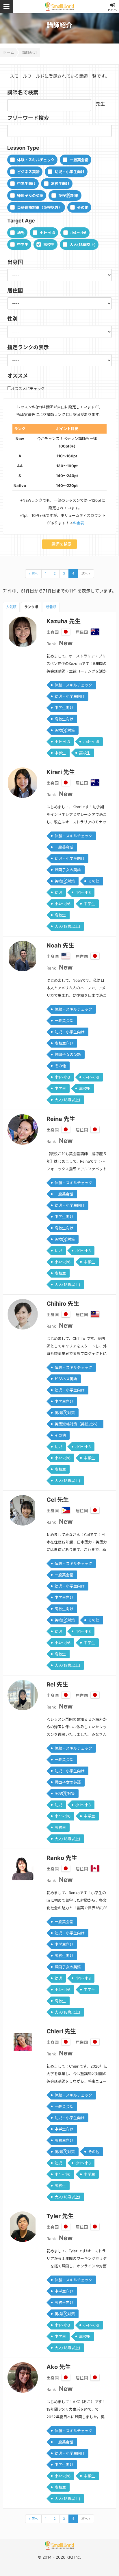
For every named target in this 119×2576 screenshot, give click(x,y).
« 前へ (33, 573)
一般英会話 (79, 160)
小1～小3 (47, 233)
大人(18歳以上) (83, 244)
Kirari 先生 (61, 772)
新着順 (51, 607)
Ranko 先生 (62, 1858)
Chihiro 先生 (63, 1304)
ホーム (9, 52)
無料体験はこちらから (67, 2563)
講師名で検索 (23, 92)
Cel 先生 (58, 1500)
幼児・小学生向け (70, 172)
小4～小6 (78, 233)
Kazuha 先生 (64, 621)
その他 (83, 207)
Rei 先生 (57, 1684)
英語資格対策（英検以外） (40, 207)
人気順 (11, 607)
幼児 (21, 233)
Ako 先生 (59, 2367)
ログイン (113, 10)
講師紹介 (30, 52)
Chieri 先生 (61, 2031)
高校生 (49, 244)
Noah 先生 (60, 945)
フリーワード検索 (28, 118)
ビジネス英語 (28, 172)
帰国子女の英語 (30, 195)
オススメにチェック (28, 389)
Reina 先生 (61, 1119)
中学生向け (26, 184)
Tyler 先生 (60, 2216)
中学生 (23, 244)
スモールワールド (59, 7)
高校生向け (60, 184)
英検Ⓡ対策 (68, 195)
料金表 (78, 523)
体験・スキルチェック (36, 160)
